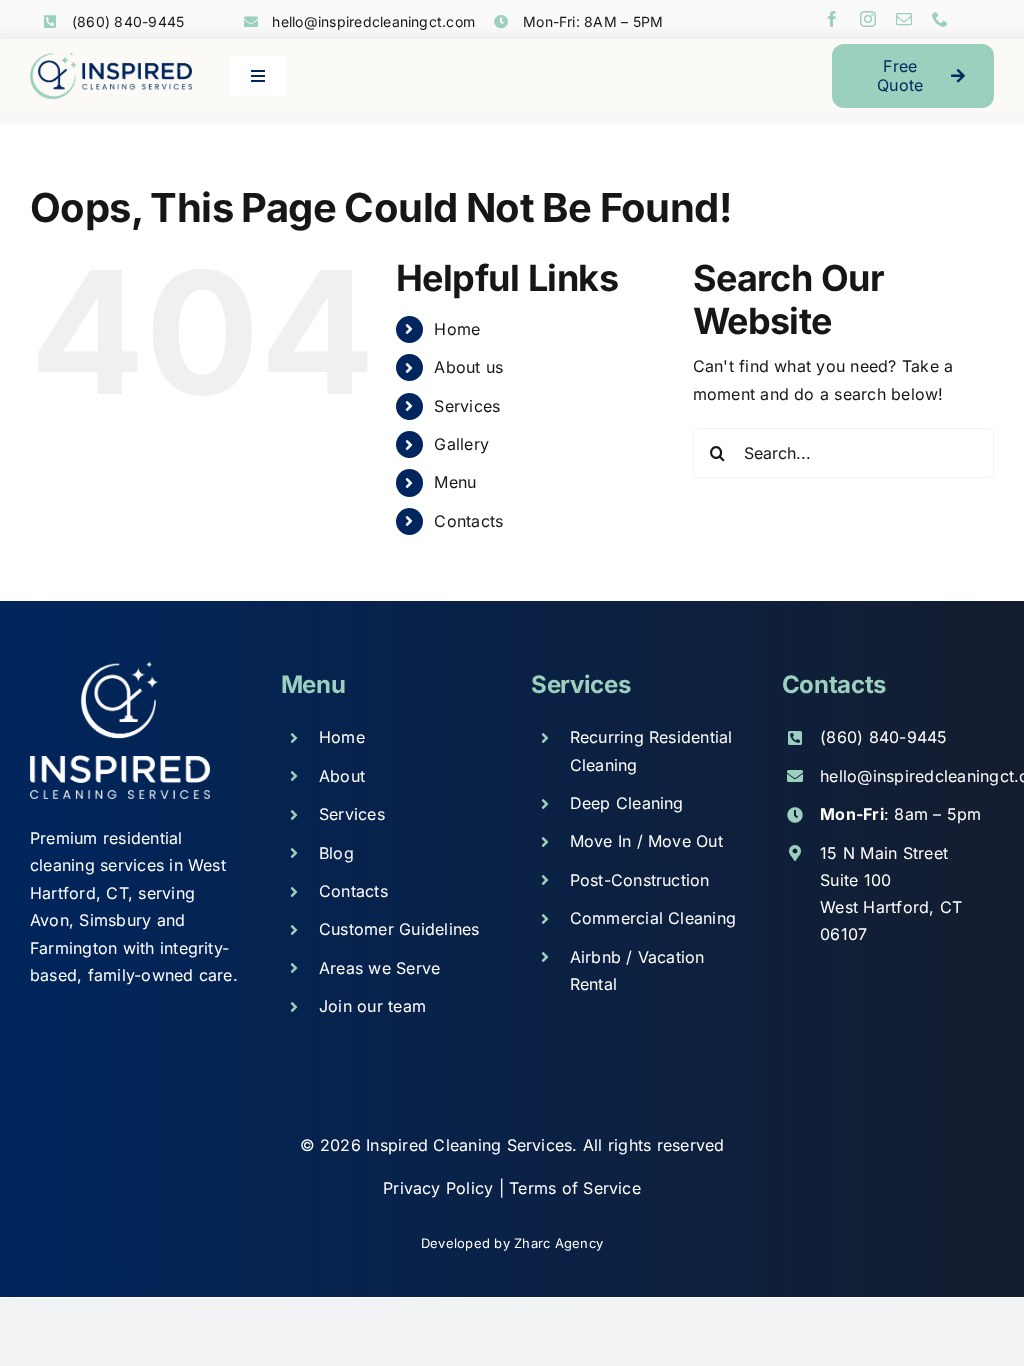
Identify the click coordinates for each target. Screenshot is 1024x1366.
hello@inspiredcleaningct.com (373, 21)
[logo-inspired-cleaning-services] (111, 60)
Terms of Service (575, 1188)
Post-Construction (640, 880)
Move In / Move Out (646, 841)
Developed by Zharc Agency (512, 1243)
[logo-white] (120, 669)
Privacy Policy (441, 1188)
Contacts (468, 521)
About (342, 776)
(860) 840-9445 (128, 21)
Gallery (461, 444)
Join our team (372, 1006)
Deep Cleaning (627, 803)
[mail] (904, 19)
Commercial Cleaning (653, 918)
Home (457, 329)
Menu (455, 482)
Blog (336, 853)
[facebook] (832, 19)
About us (468, 367)
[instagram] (868, 19)
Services (467, 406)
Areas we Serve (379, 968)
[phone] (940, 19)
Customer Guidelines (399, 929)
